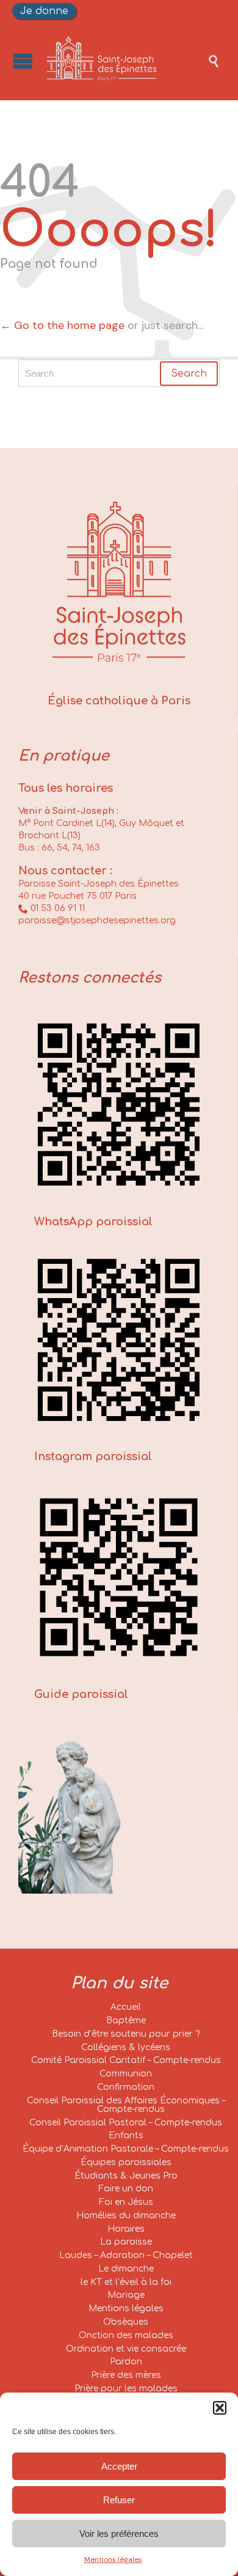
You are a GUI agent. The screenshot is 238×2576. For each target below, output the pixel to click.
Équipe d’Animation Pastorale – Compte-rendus (126, 2149)
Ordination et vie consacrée (126, 2349)
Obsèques (126, 2322)
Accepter (119, 2466)
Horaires (126, 2229)
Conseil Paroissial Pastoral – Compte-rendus (126, 2123)
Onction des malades (126, 2335)
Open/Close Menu (23, 61)
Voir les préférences (119, 2534)
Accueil (126, 2007)
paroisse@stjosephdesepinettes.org (97, 921)
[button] (220, 2408)
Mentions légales (113, 2559)
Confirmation (126, 2087)
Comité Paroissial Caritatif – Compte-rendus (126, 2060)
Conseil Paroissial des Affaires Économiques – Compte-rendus (126, 2105)
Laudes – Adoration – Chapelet (126, 2255)
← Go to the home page (62, 325)
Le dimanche (126, 2269)
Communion (126, 2074)
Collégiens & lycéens (126, 2047)
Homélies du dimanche (126, 2216)
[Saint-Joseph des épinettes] (125, 61)
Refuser (119, 2500)
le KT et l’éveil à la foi (126, 2282)
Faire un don (126, 2189)
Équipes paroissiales (126, 2162)
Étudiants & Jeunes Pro (126, 2176)
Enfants (126, 2135)
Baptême (126, 2021)
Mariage (126, 2295)
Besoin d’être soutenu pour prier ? (126, 2034)
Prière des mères (126, 2375)
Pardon (126, 2362)
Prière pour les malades (126, 2389)
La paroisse (126, 2242)
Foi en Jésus (126, 2202)
